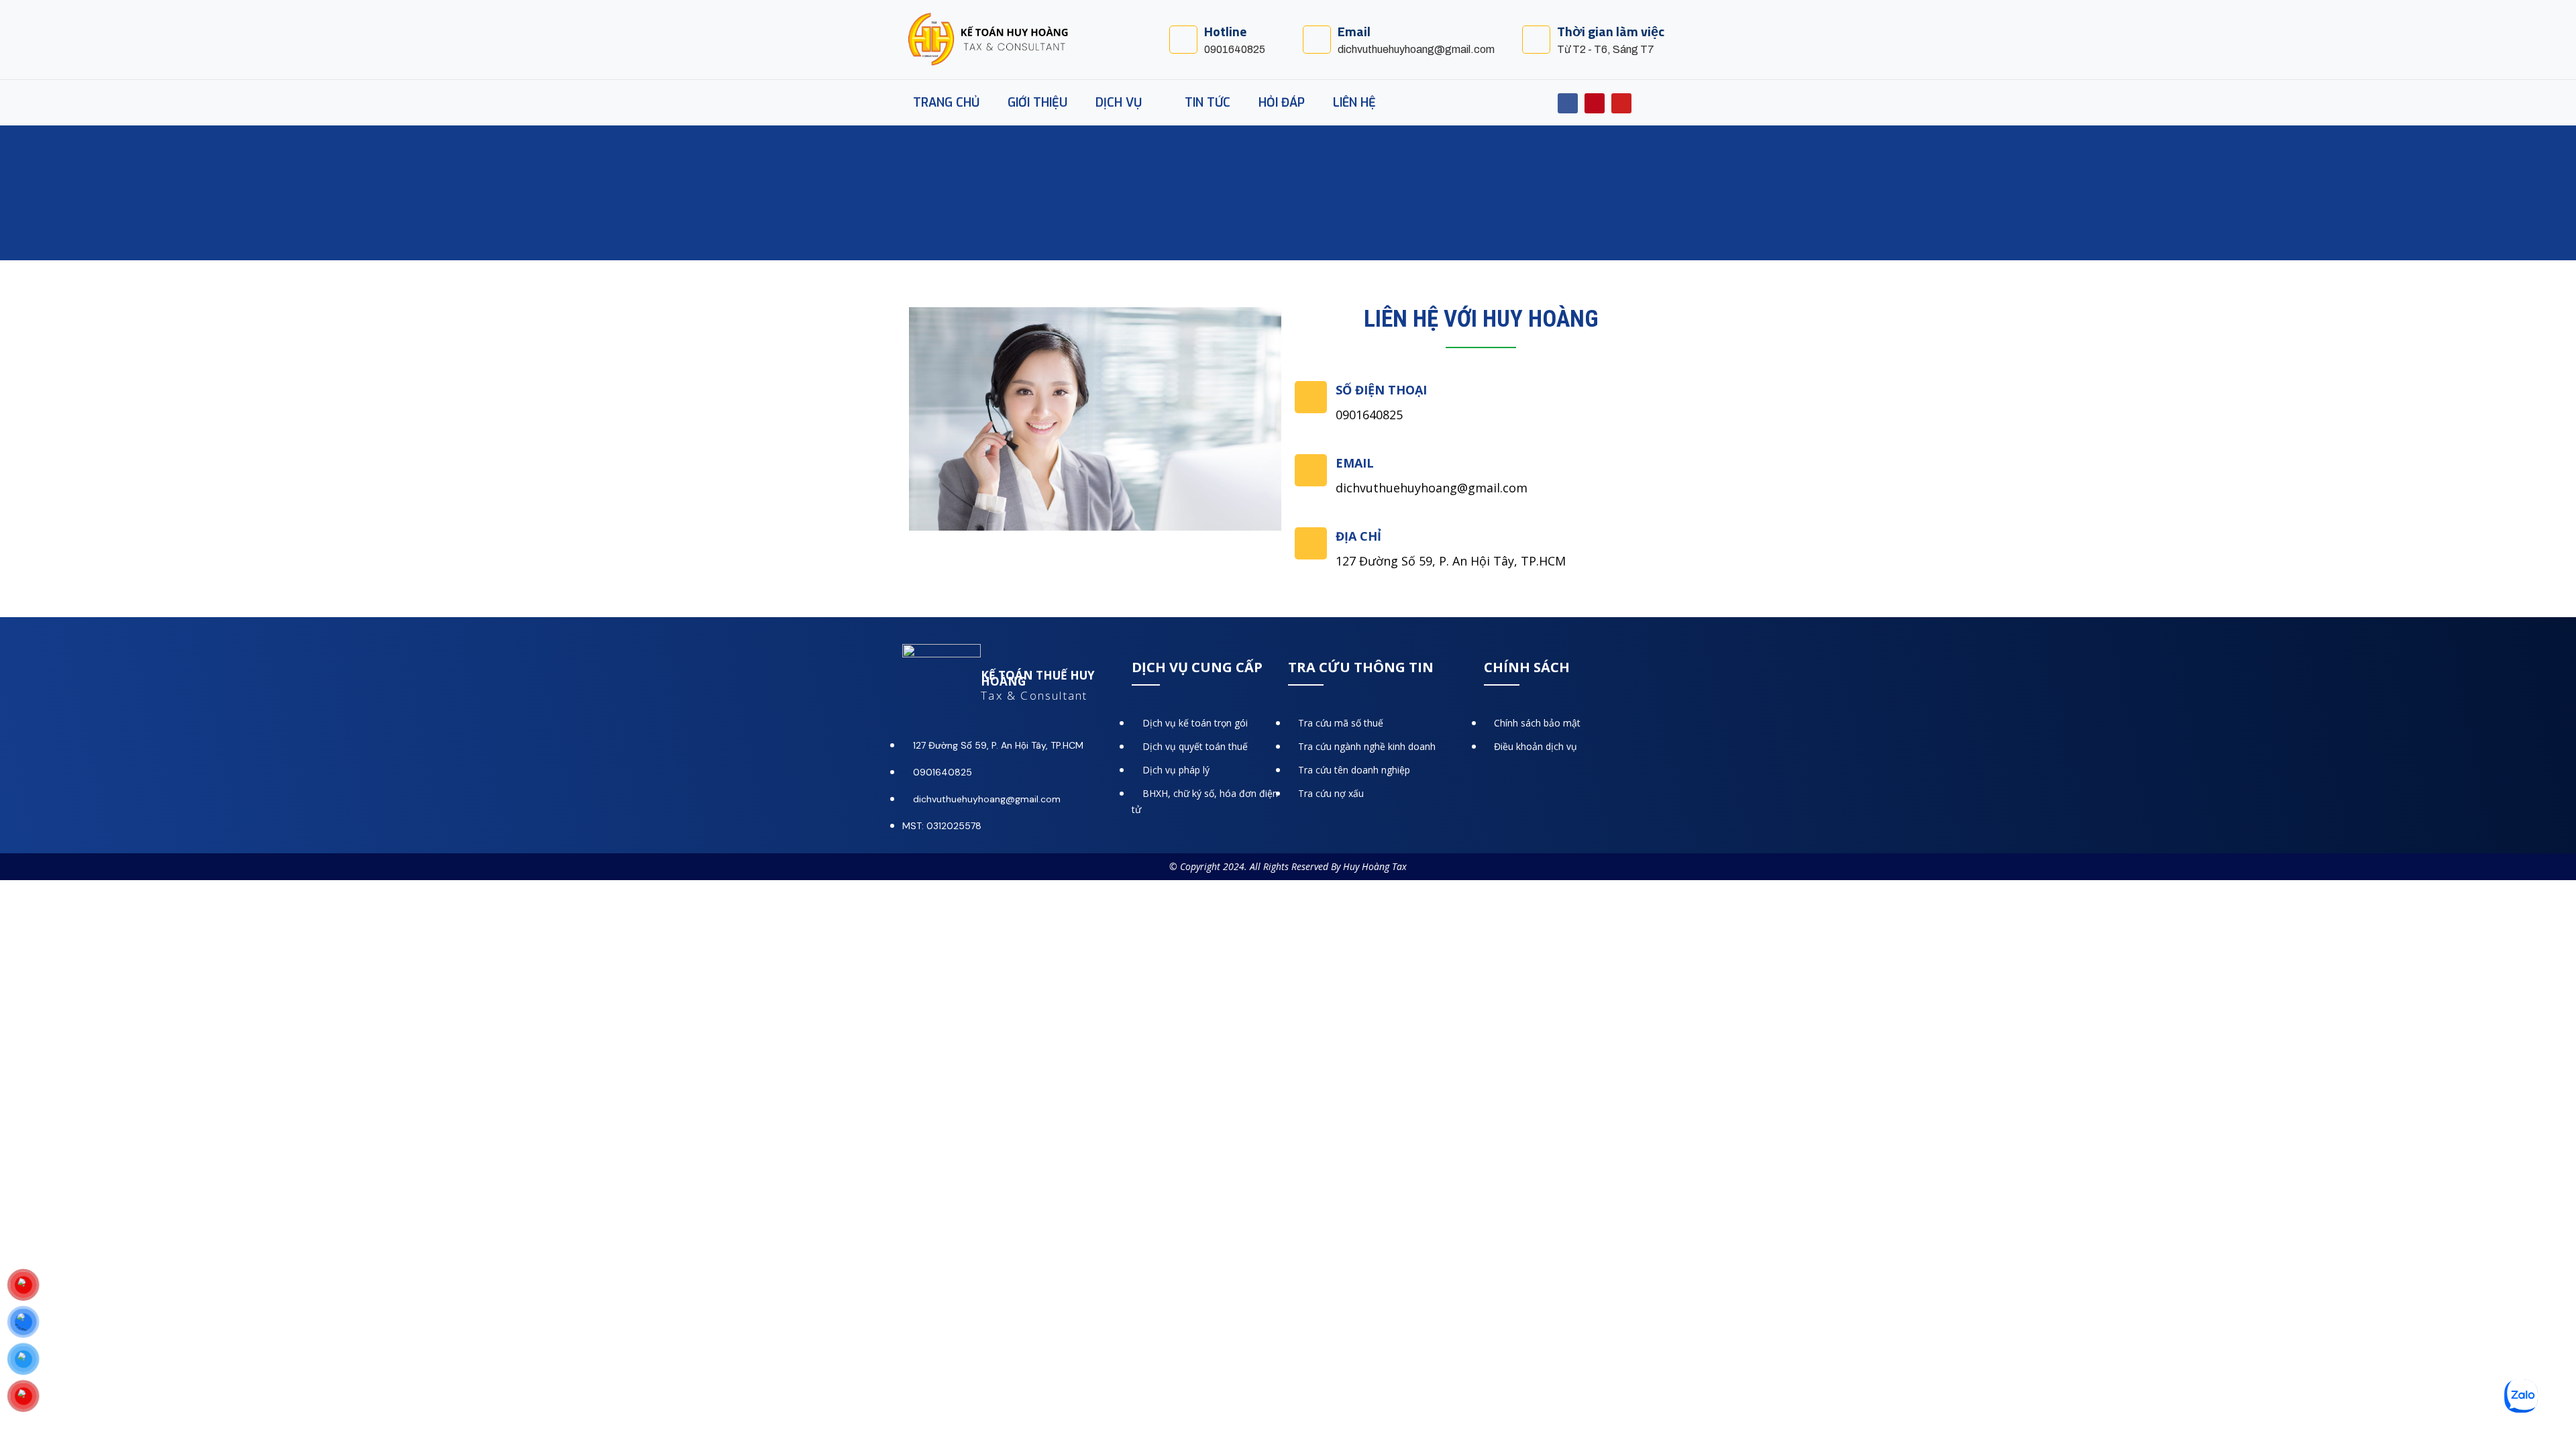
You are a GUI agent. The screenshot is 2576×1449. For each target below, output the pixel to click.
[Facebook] (1568, 103)
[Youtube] (1621, 103)
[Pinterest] (1595, 103)
